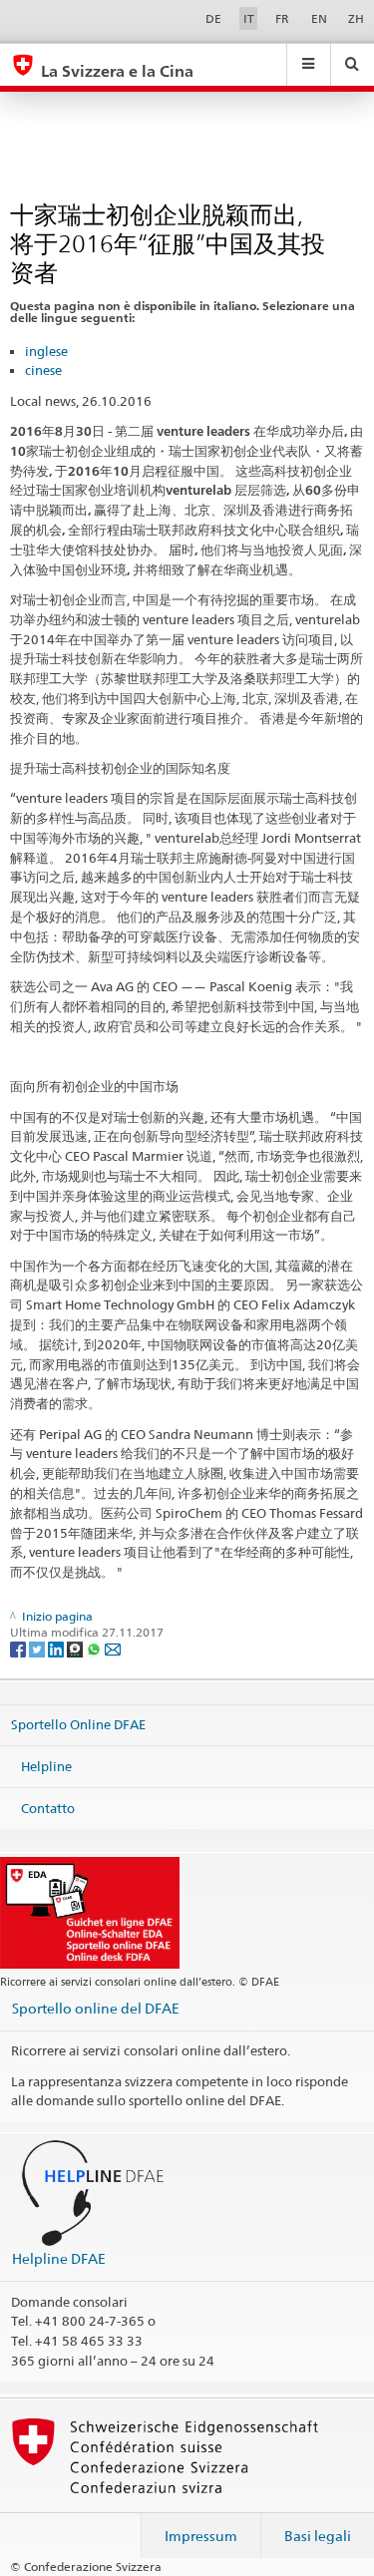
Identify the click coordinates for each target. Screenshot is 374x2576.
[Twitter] (38, 1648)
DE (213, 18)
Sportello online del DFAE (96, 2008)
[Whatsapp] (95, 1648)
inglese (46, 351)
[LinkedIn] (57, 1648)
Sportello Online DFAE (78, 1724)
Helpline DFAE (59, 2258)
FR (282, 18)
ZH (356, 18)
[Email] (113, 1648)
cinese (43, 370)
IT (249, 18)
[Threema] (76, 1648)
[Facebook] (19, 1648)
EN (319, 18)
